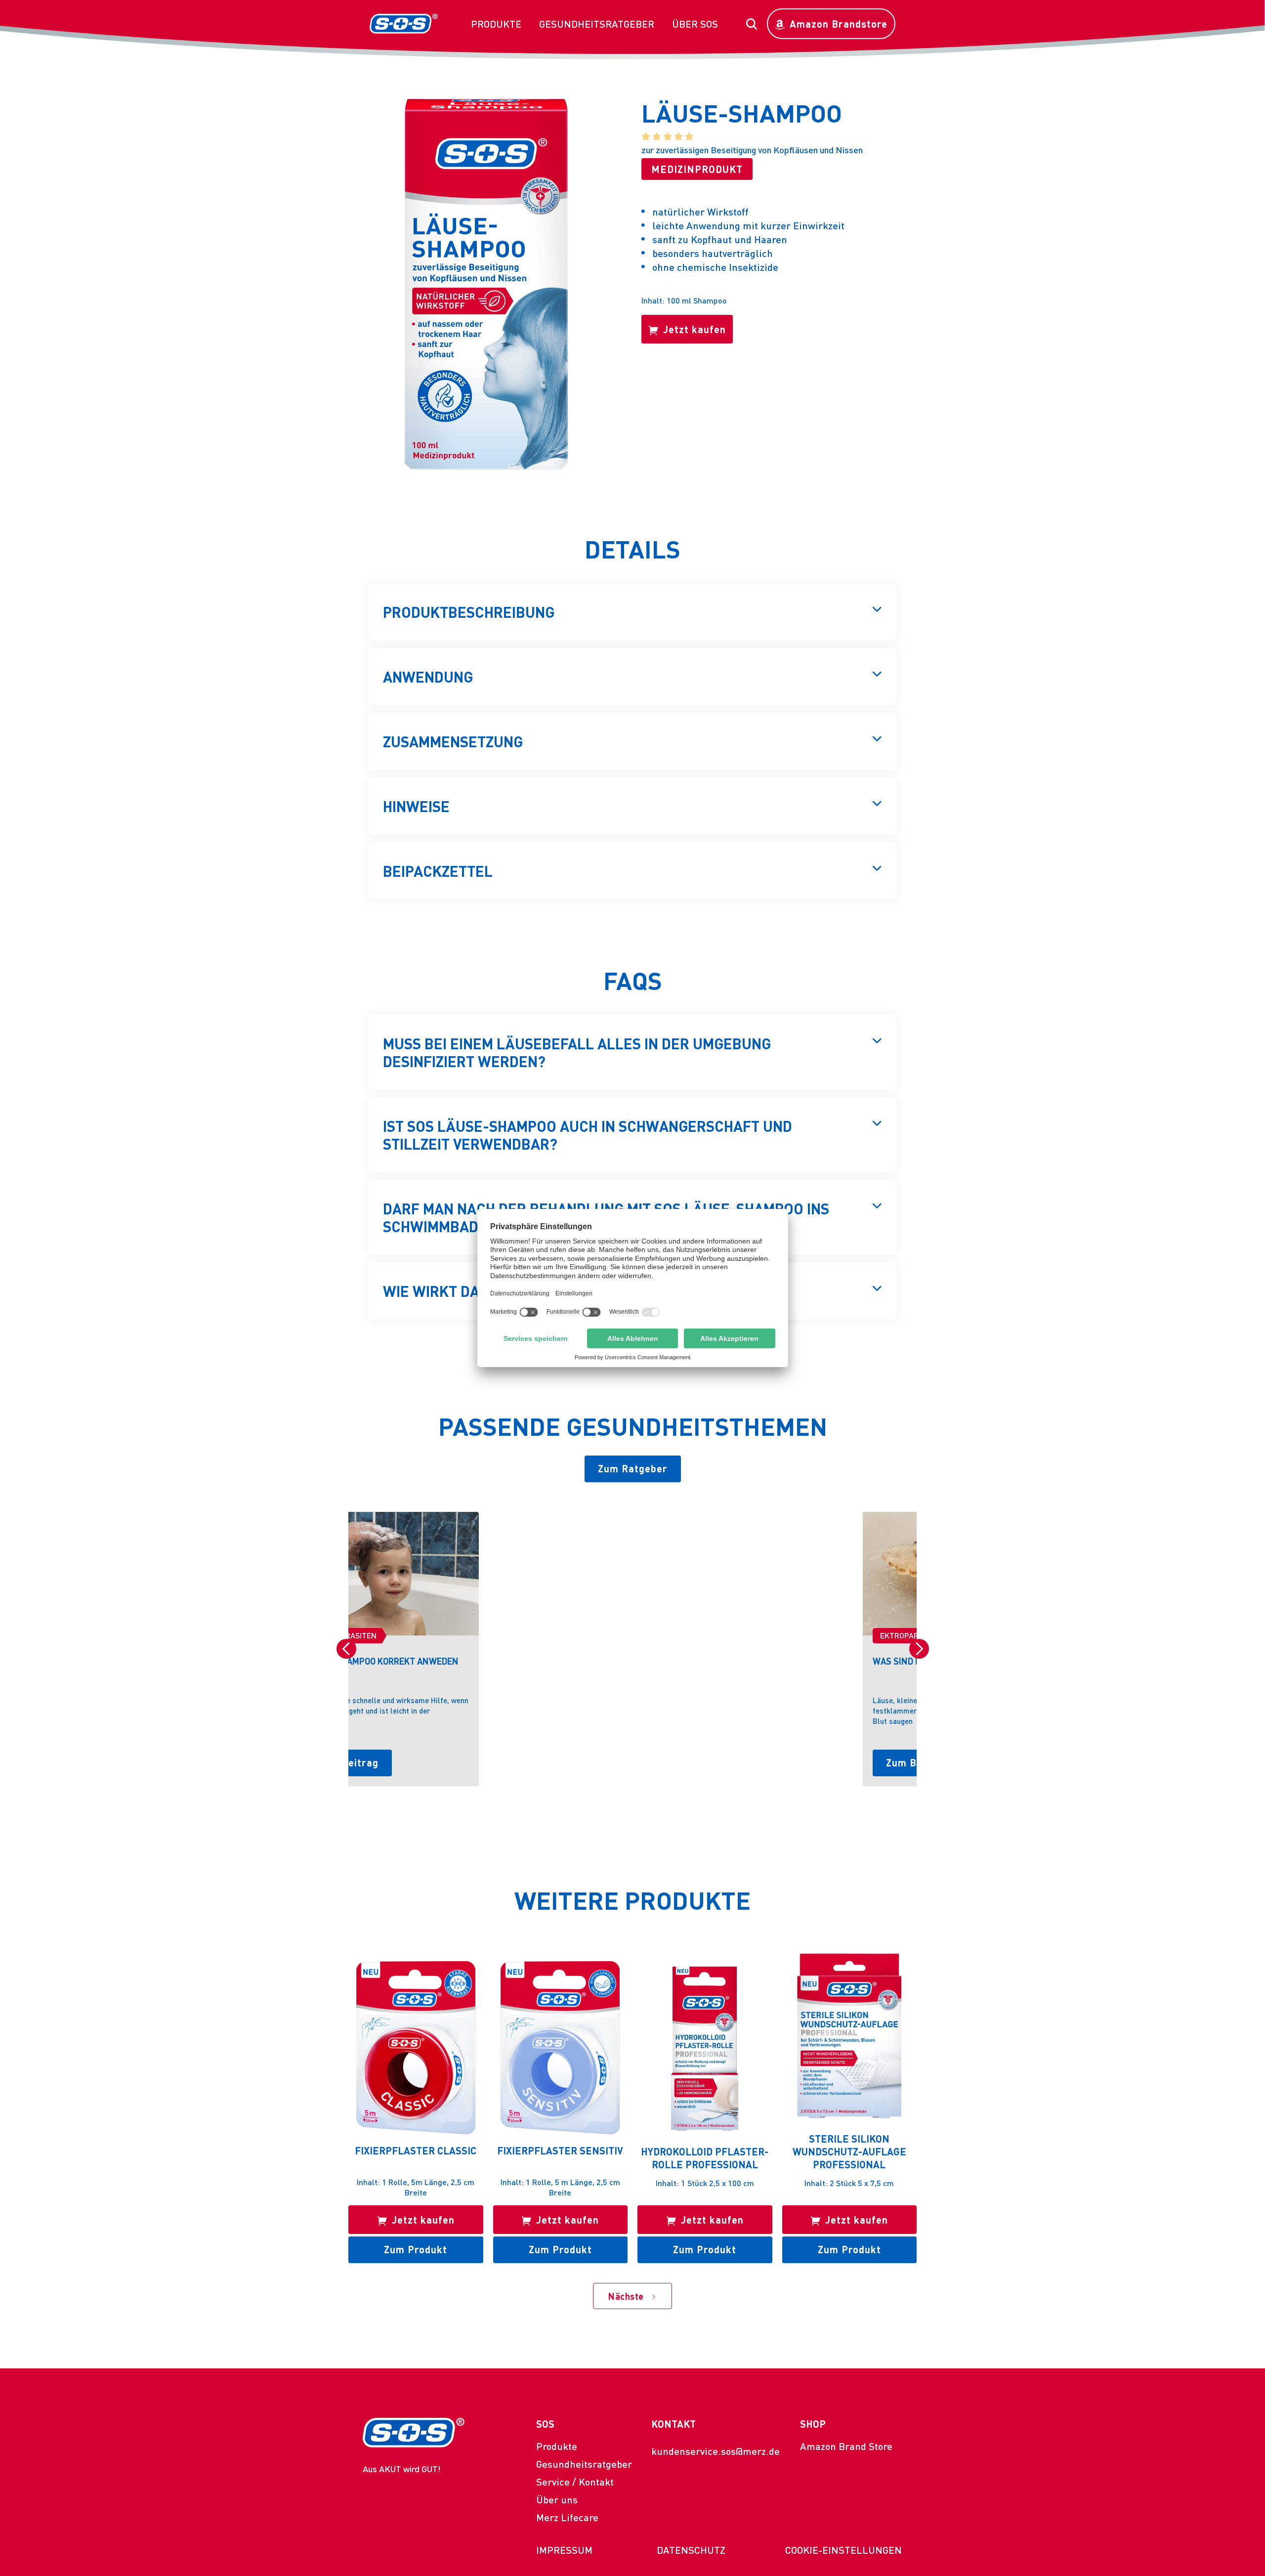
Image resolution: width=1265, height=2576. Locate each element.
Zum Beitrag (402, 1762)
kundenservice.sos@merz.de (716, 2451)
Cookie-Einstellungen (843, 2550)
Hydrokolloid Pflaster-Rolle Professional (705, 2158)
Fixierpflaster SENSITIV (560, 2150)
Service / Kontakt (575, 2482)
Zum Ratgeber (633, 1468)
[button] (496, 24)
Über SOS (695, 24)
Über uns (557, 2499)
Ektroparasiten (398, 1635)
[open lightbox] (486, 284)
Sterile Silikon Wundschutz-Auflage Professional (849, 2151)
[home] (404, 24)
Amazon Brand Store (846, 2446)
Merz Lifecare (567, 2517)
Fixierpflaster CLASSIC (416, 2150)
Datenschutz (691, 2550)
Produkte (496, 24)
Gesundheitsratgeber (597, 24)
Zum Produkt (416, 2249)
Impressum (564, 2550)
